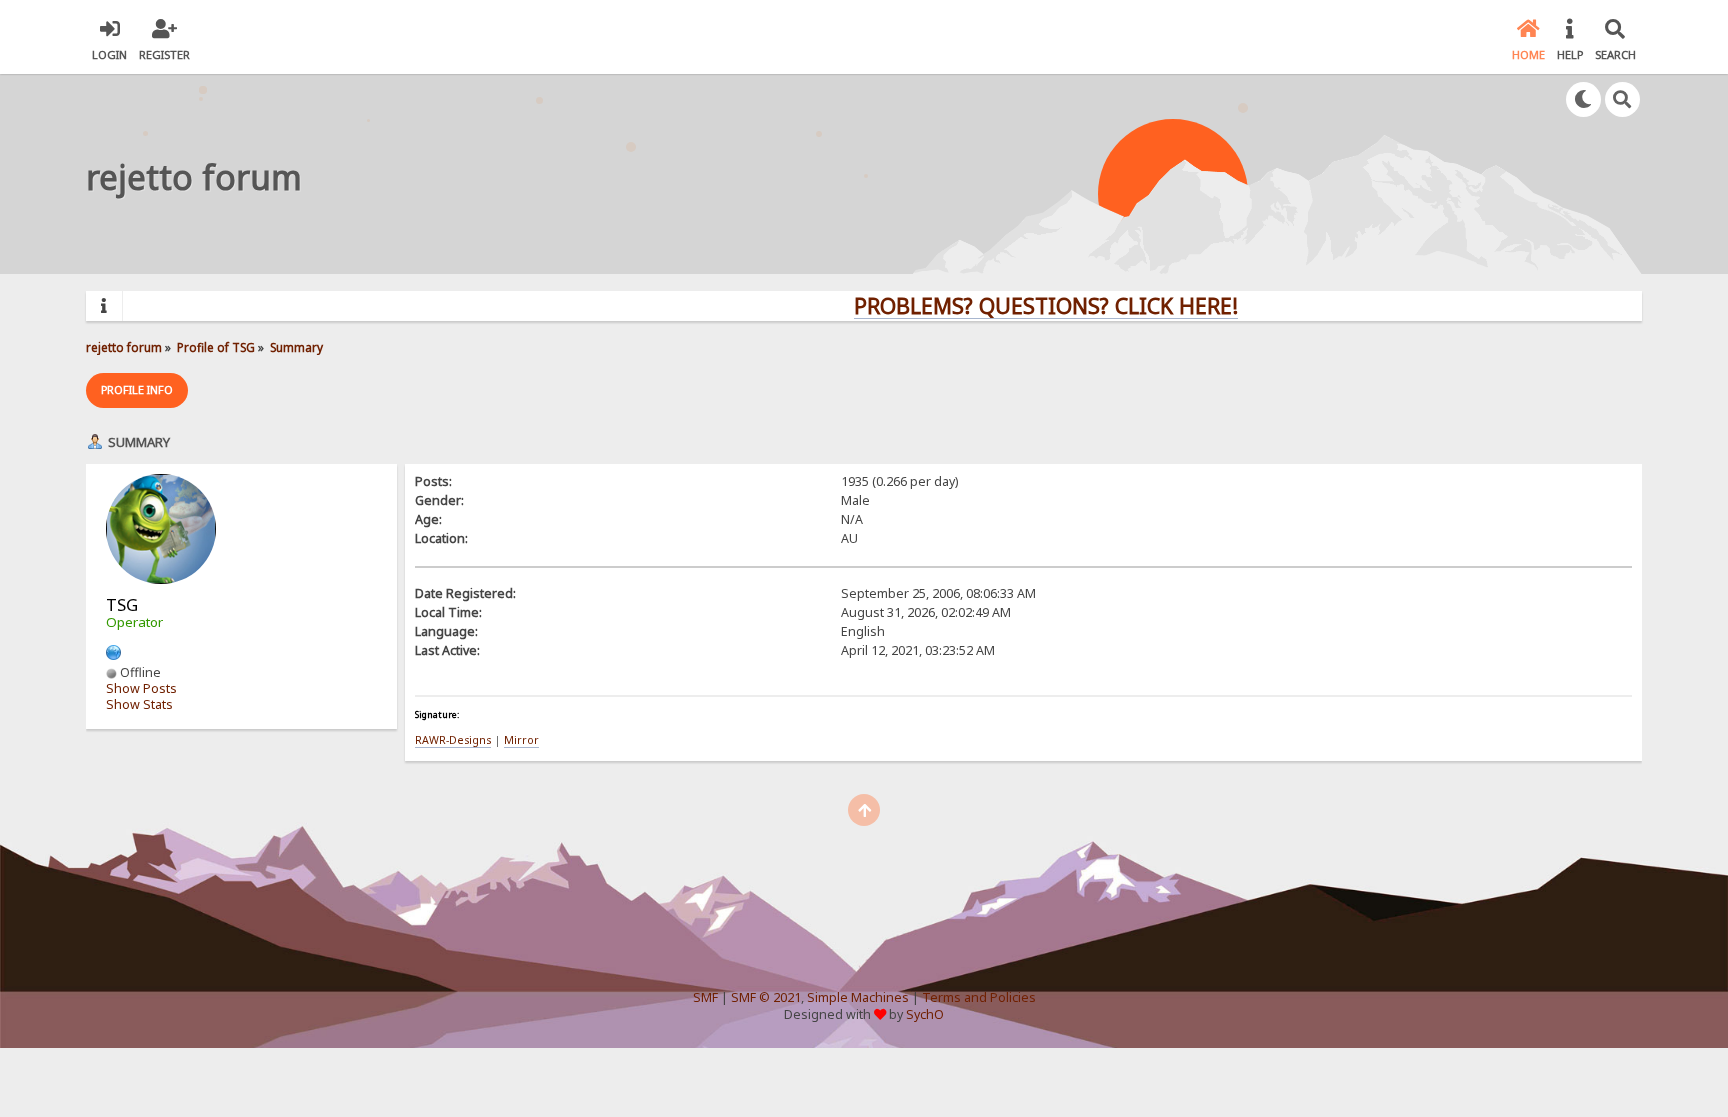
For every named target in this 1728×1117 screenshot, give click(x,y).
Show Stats (139, 704)
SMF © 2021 (766, 997)
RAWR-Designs (453, 740)
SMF (705, 997)
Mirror (521, 740)
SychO (925, 1014)
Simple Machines (858, 997)
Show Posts (141, 688)
